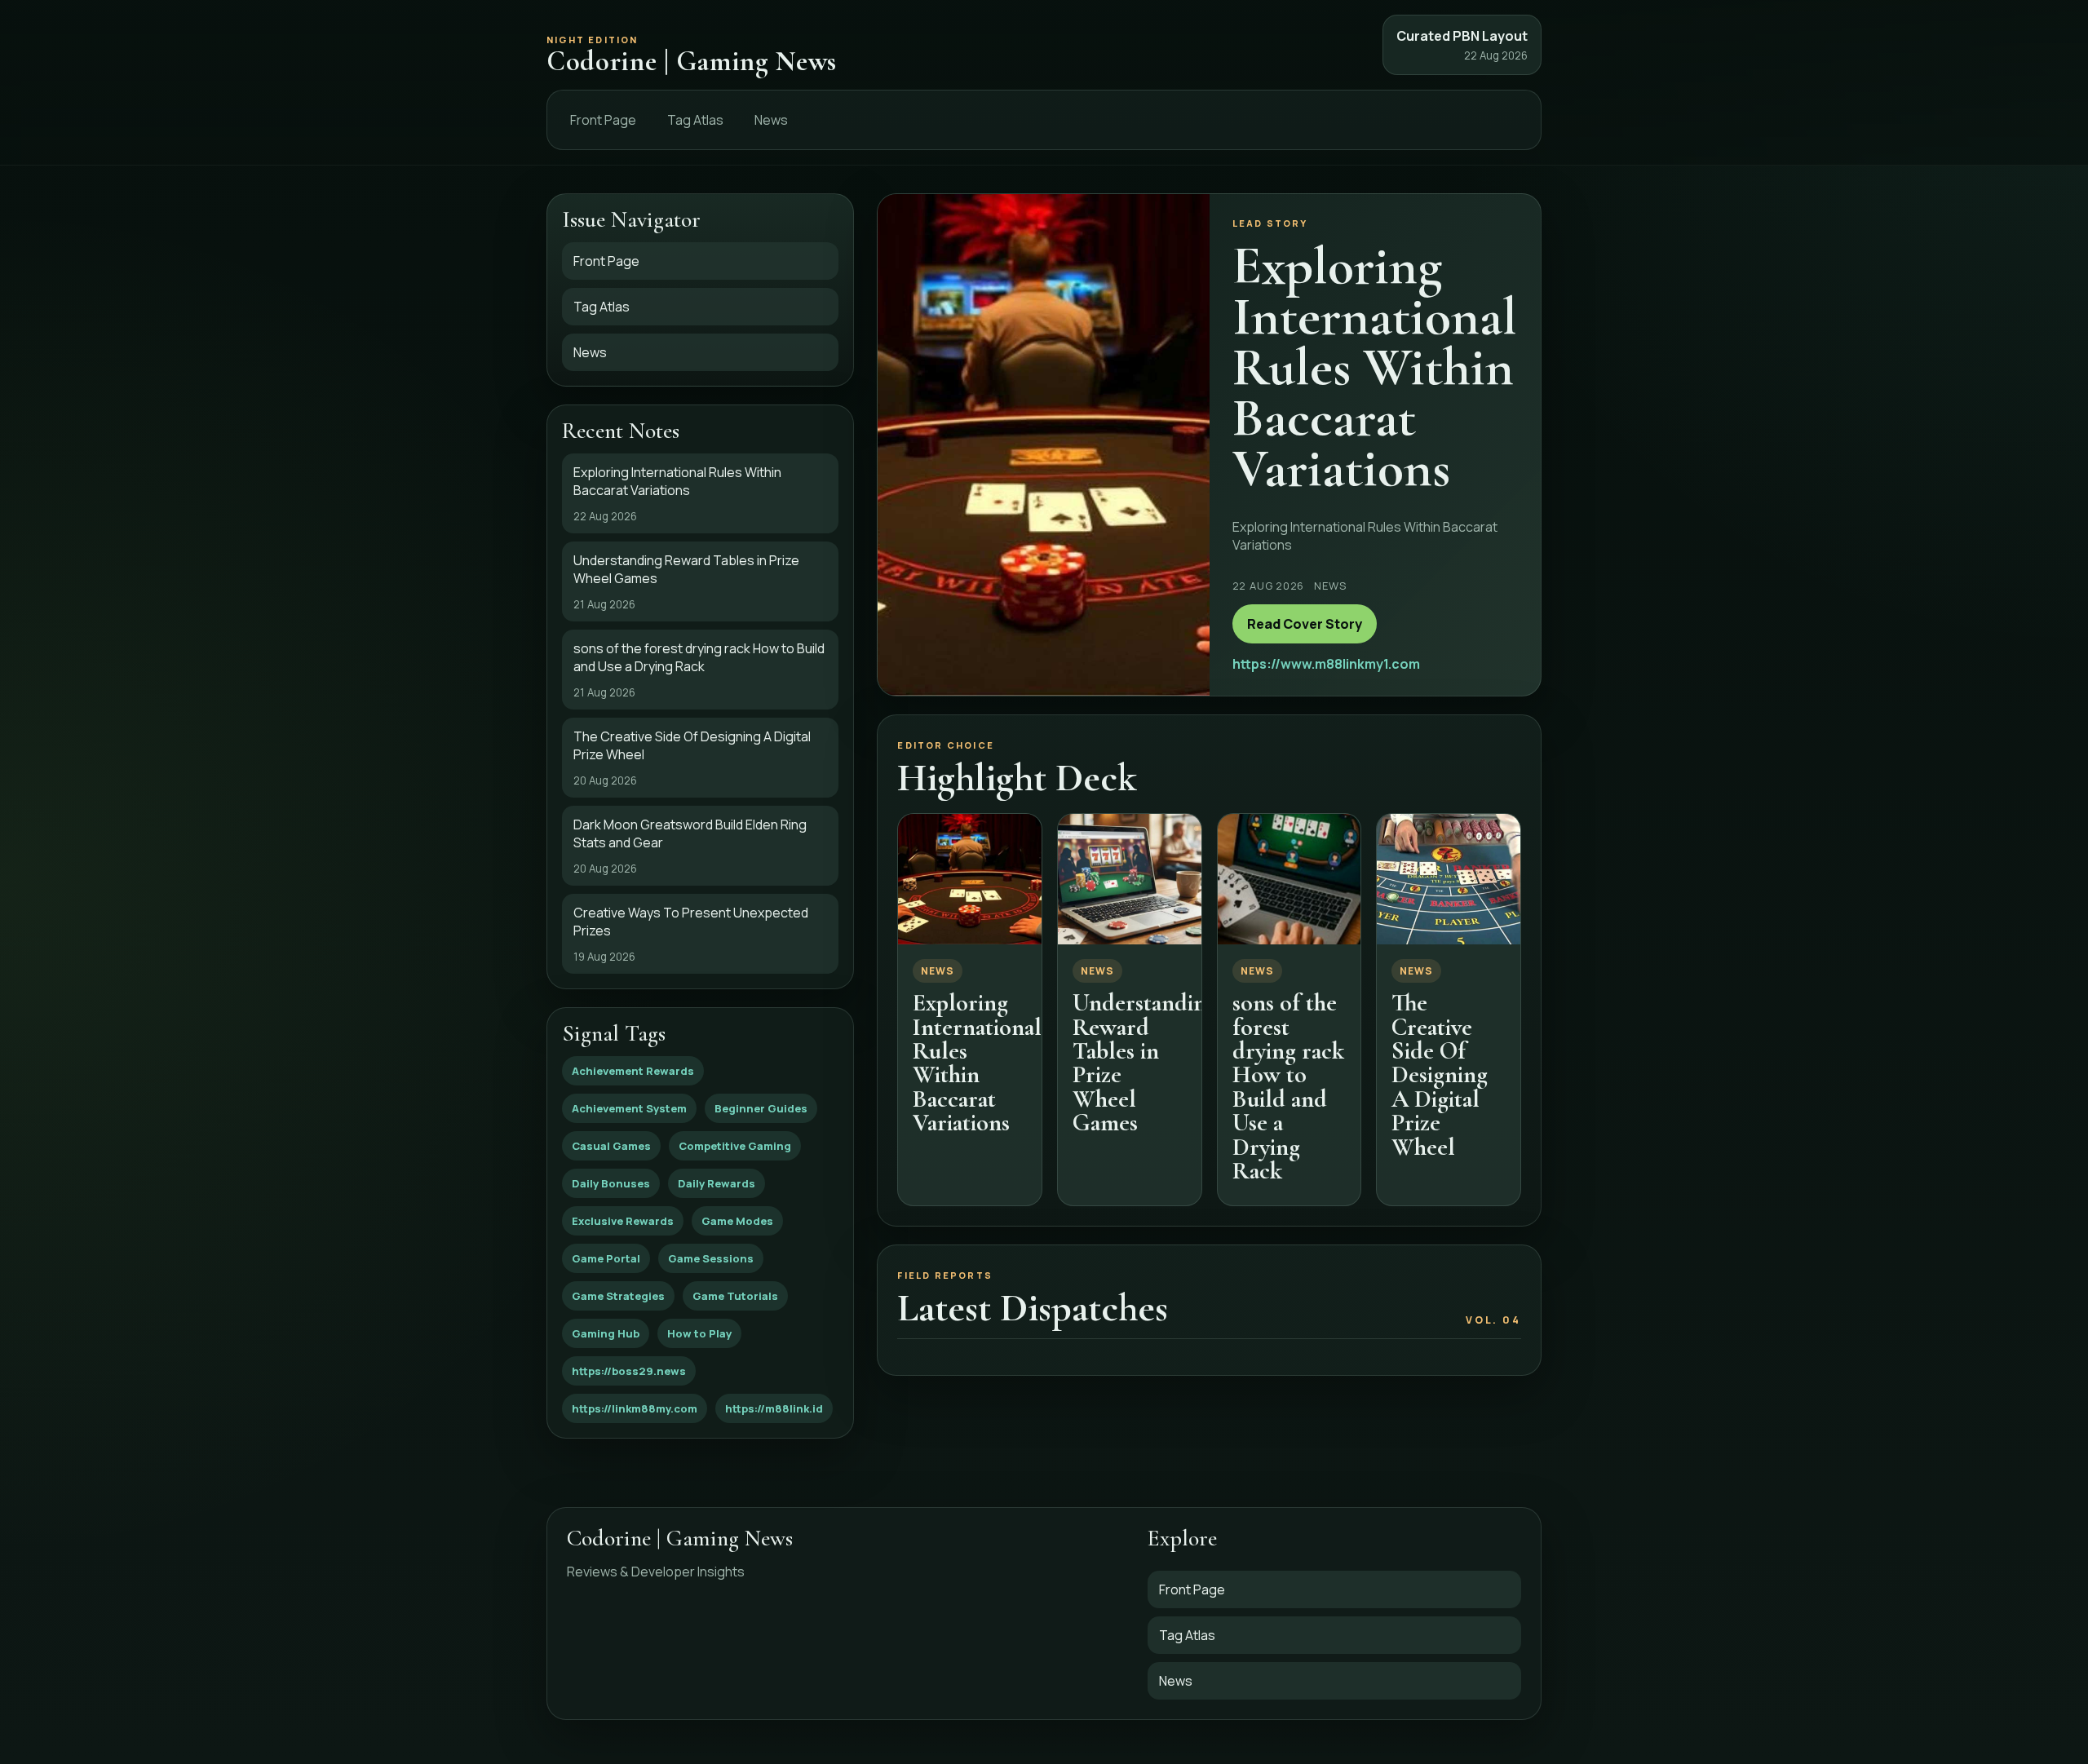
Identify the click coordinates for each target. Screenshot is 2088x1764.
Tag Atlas (695, 120)
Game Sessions (711, 1258)
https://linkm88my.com (635, 1408)
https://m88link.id (774, 1408)
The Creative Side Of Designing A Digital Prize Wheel (1440, 1074)
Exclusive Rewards (623, 1221)
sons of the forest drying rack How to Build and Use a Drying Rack (1288, 1087)
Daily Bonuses (611, 1183)
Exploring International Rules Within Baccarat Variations (977, 1063)
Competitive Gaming (735, 1146)
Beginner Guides (761, 1108)
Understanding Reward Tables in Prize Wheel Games (1145, 1063)
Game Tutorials (735, 1296)
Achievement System (629, 1108)
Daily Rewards (717, 1183)
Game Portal (606, 1258)
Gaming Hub (606, 1333)
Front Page (603, 120)
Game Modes (737, 1221)
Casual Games (611, 1146)
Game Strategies (618, 1296)
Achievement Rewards (633, 1071)
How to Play (699, 1333)
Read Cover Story (1305, 624)
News (771, 120)
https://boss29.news (629, 1371)
